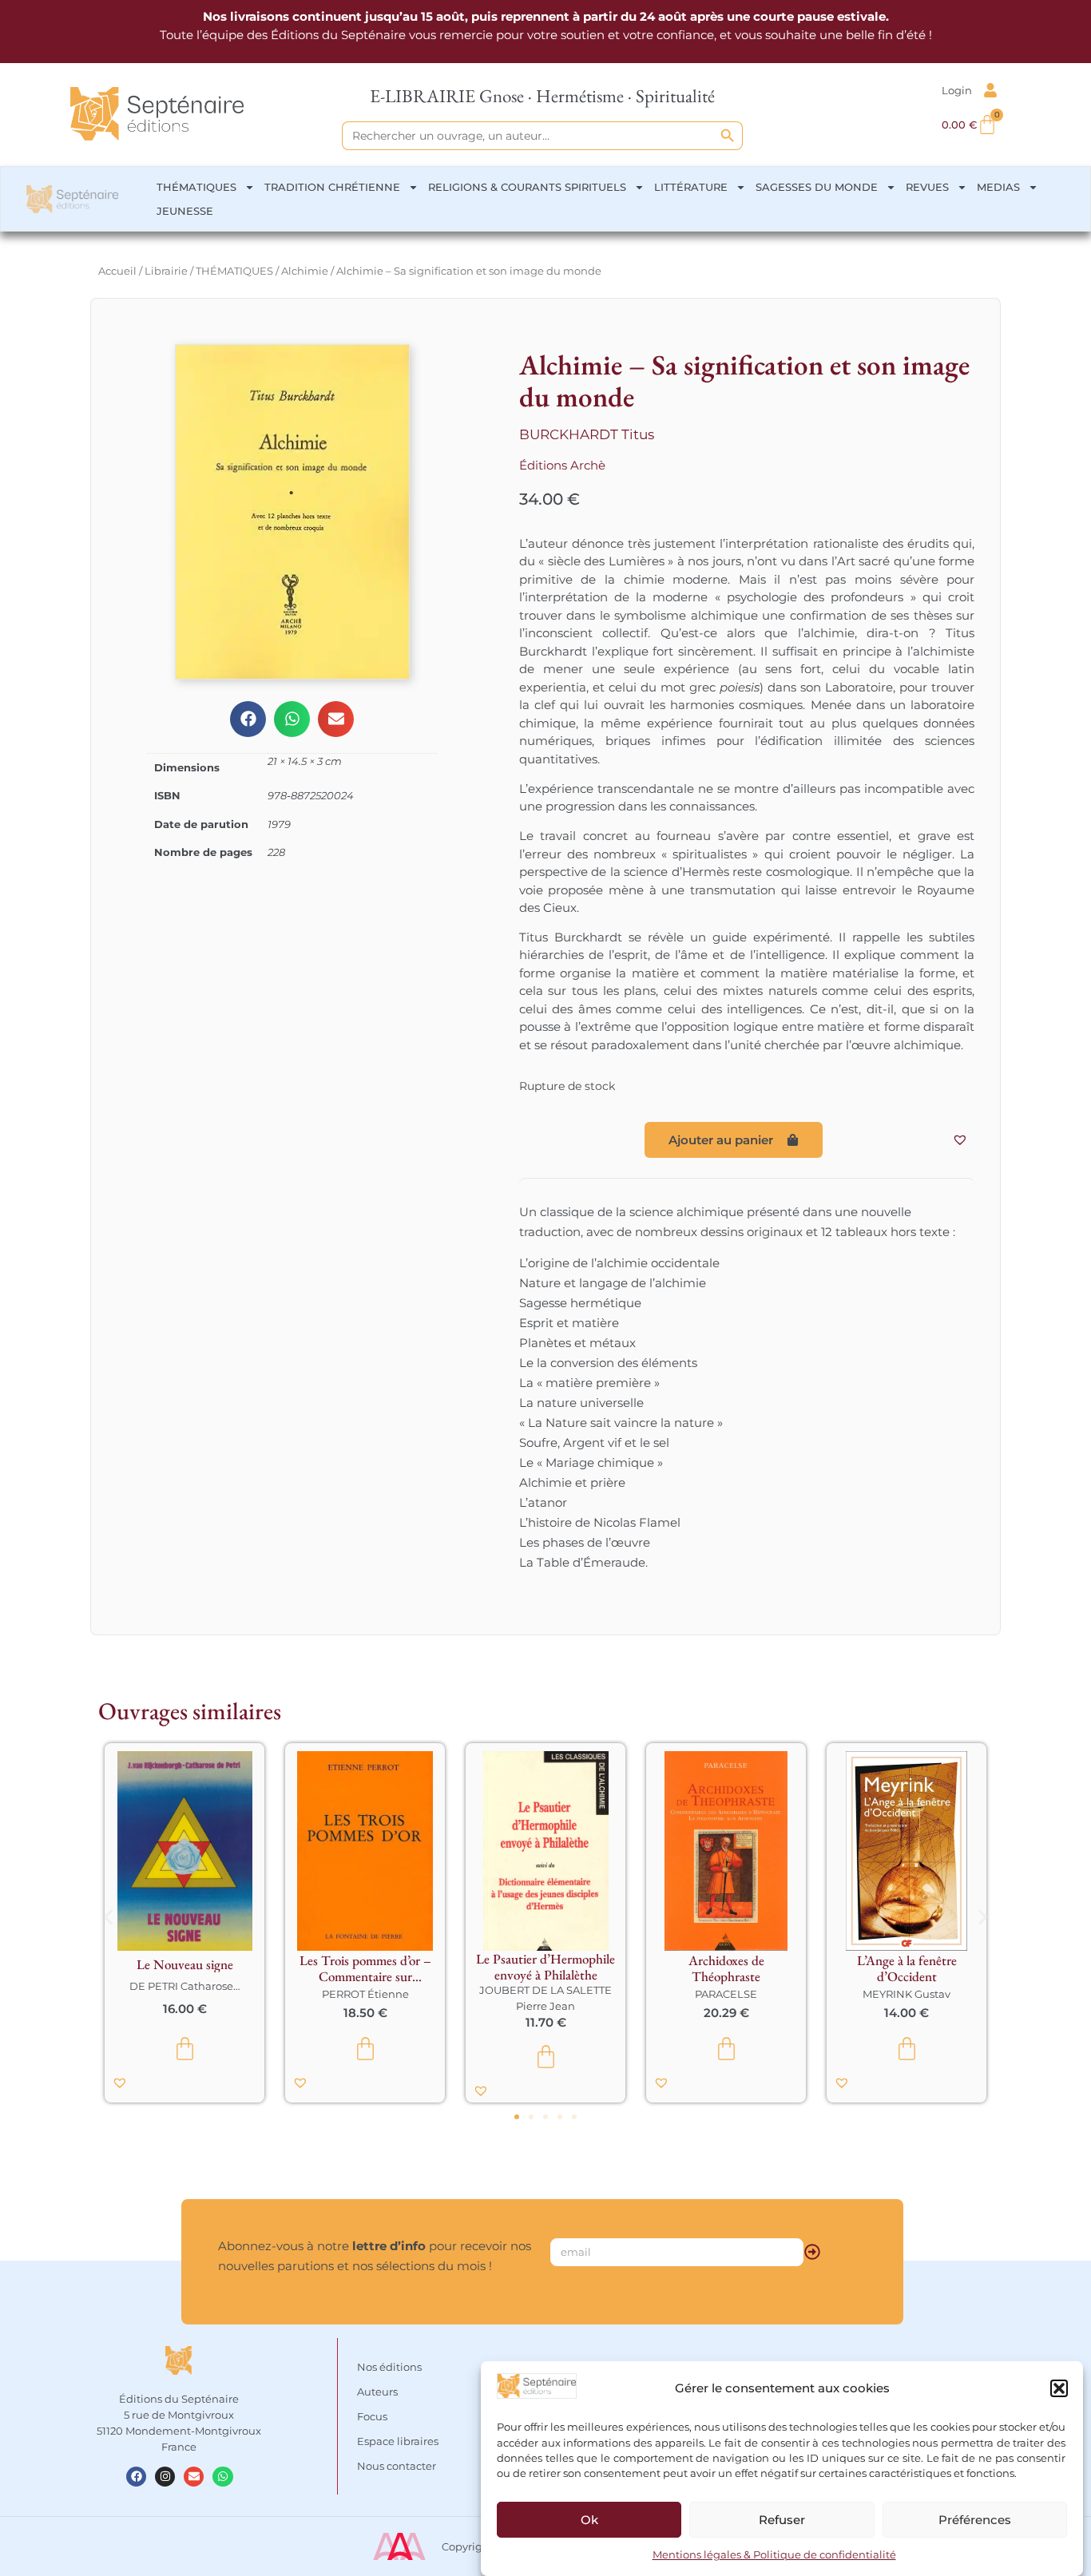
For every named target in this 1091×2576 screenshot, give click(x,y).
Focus (372, 2416)
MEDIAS (998, 187)
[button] (1059, 2388)
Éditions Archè (562, 465)
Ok (589, 2520)
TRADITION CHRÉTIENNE (332, 187)
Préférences (975, 2520)
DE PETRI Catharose (181, 1986)
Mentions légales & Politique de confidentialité (774, 2555)
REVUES (927, 187)
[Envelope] (194, 2477)
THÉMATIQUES (196, 187)
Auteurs (377, 2392)
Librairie (166, 271)
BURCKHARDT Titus (587, 434)
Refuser (782, 2520)
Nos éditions (389, 2367)
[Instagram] (165, 2477)
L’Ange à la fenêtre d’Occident (907, 1968)
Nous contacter (397, 2466)
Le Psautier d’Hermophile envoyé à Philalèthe (545, 1967)
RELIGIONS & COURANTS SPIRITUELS (527, 187)
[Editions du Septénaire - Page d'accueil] (157, 113)
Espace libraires (398, 2441)
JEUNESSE (185, 211)
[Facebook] (136, 2477)
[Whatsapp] (222, 2477)
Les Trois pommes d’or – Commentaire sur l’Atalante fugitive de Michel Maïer (365, 1968)
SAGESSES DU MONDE (817, 187)
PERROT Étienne (365, 1994)
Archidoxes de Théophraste (726, 1968)
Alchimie (305, 271)
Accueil (117, 271)
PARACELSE (726, 1994)
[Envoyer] (812, 2252)
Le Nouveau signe (185, 1964)
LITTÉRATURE (691, 187)
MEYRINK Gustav (907, 1994)
